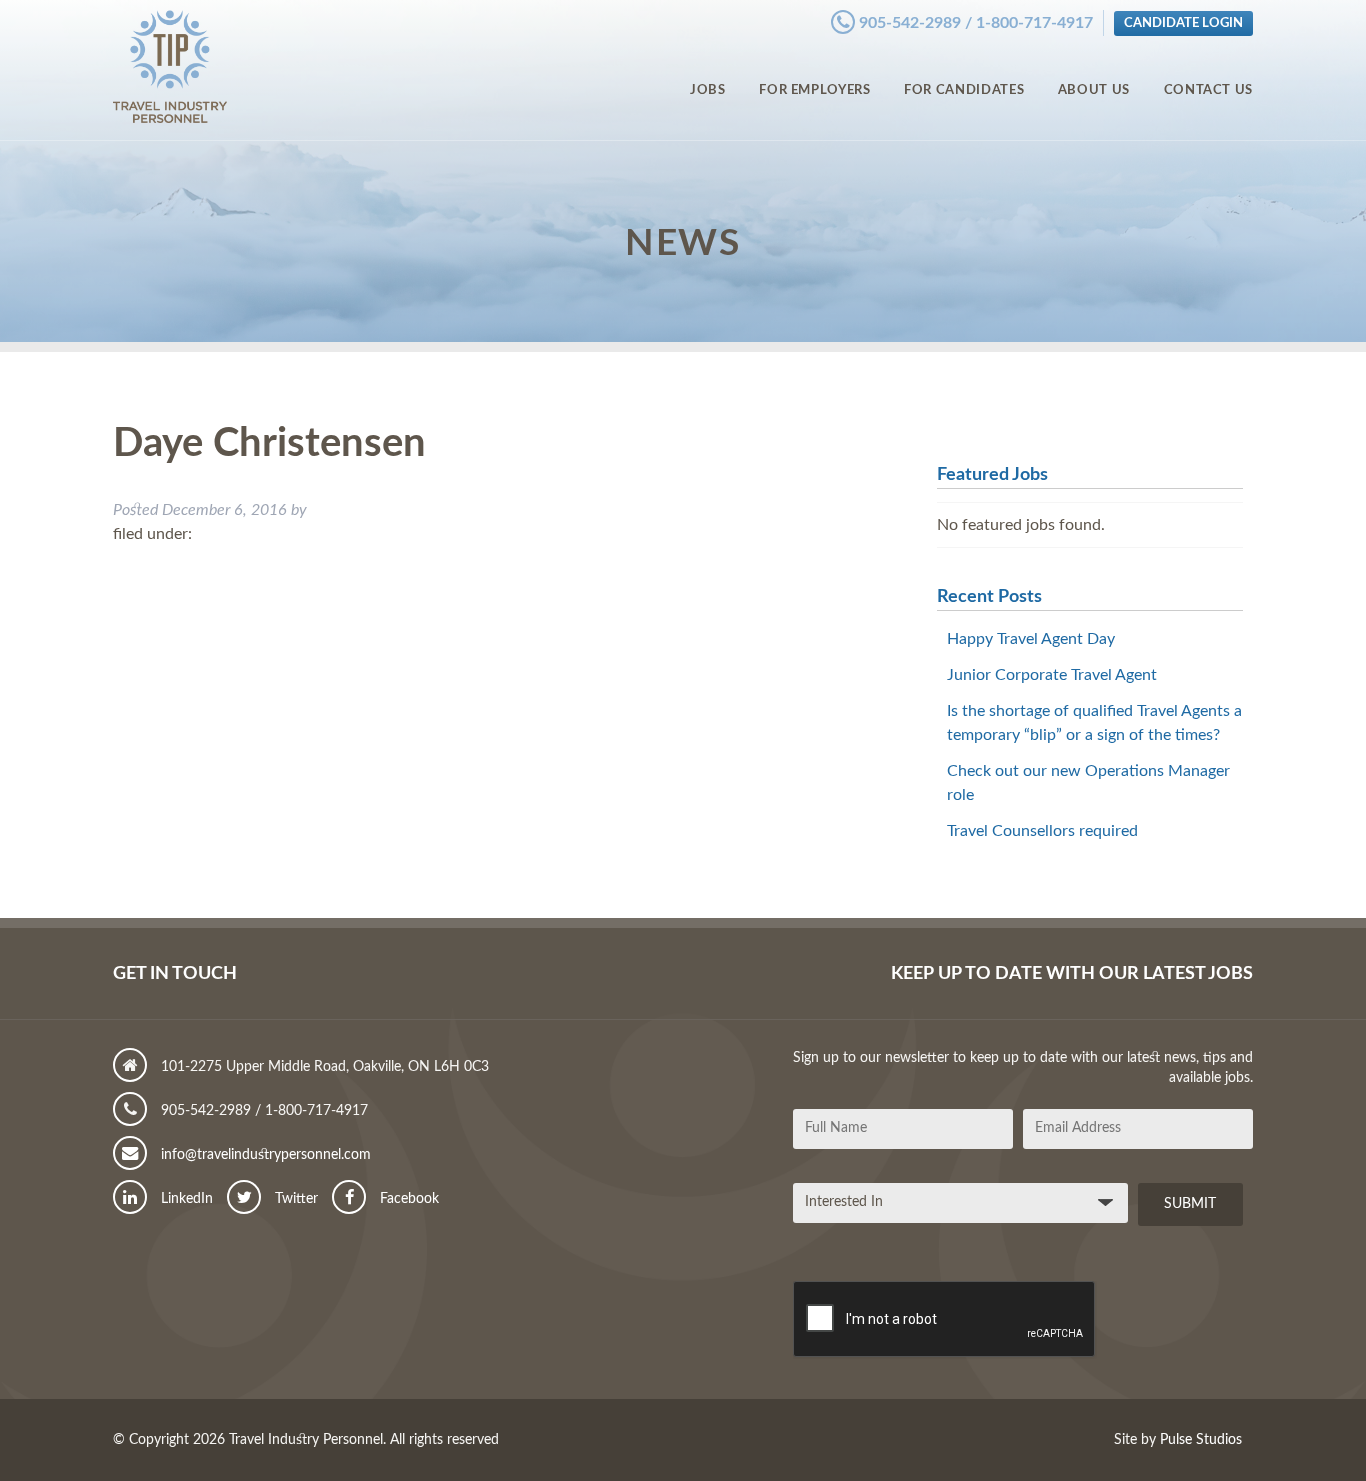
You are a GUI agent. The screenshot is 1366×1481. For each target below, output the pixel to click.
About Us (1094, 90)
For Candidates (964, 90)
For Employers (814, 90)
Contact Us (1208, 90)
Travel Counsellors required (1042, 831)
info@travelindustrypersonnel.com (264, 1155)
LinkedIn (185, 1199)
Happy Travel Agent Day (1031, 639)
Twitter (294, 1199)
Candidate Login (1183, 23)
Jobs (708, 90)
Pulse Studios (1201, 1439)
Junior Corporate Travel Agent (1052, 675)
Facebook (407, 1199)
